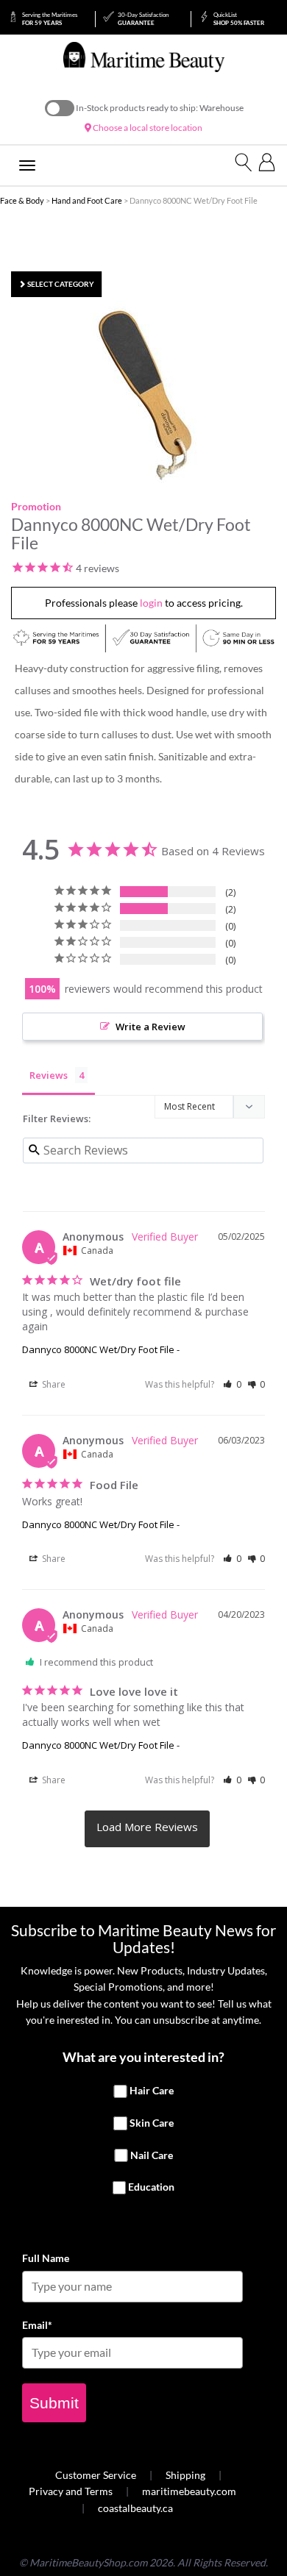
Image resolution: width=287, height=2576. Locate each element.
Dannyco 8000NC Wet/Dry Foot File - (101, 1349)
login (151, 603)
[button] (232, 1384)
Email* (37, 2325)
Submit (54, 2403)
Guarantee (143, 19)
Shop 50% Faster (239, 19)
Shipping (185, 2475)
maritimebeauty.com (189, 2491)
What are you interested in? (143, 2057)
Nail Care (152, 2155)
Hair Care (152, 2091)
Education (151, 2187)
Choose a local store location (147, 128)
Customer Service (96, 2475)
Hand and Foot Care (87, 200)
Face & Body (22, 200)
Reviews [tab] (49, 1075)
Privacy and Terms (71, 2491)
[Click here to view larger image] (147, 393)
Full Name (46, 2258)
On (60, 108)
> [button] (147, 1829)
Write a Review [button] (150, 1027)
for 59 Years (50, 19)
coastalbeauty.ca (135, 2508)
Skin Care (152, 2123)
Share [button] (53, 1384)
